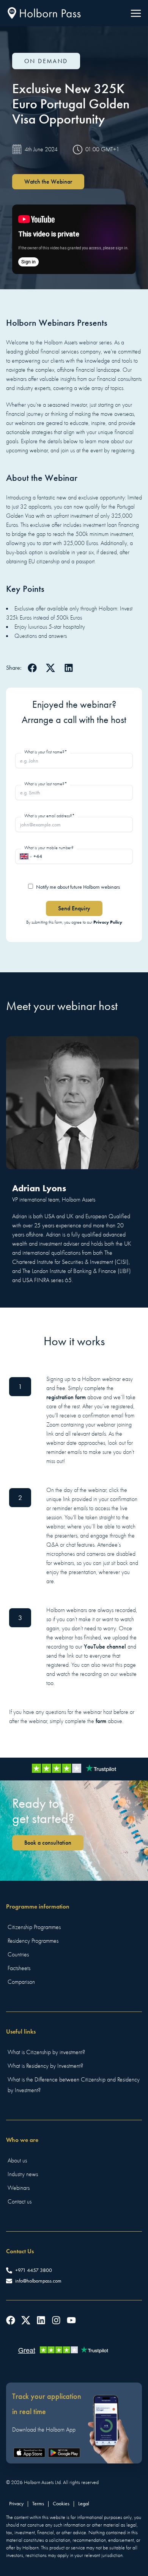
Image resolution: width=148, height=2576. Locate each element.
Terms (38, 2504)
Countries (18, 1955)
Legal (84, 2504)
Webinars (19, 2188)
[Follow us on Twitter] (26, 2320)
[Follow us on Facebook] (11, 2320)
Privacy (16, 2504)
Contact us (20, 2202)
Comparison (21, 1982)
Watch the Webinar (48, 182)
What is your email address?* (50, 816)
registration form (66, 1397)
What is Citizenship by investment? (46, 2052)
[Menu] (136, 13)
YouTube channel (105, 1646)
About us (17, 2161)
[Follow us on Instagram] (56, 2320)
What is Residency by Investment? (45, 2066)
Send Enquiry (74, 908)
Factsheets (19, 1968)
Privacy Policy (108, 922)
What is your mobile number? (49, 848)
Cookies (61, 2504)
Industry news (23, 2174)
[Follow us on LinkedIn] (41, 2320)
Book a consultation (48, 1843)
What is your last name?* (46, 784)
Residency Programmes (33, 1941)
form (101, 1721)
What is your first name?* (46, 752)
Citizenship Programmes (34, 1927)
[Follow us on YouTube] (71, 2320)
